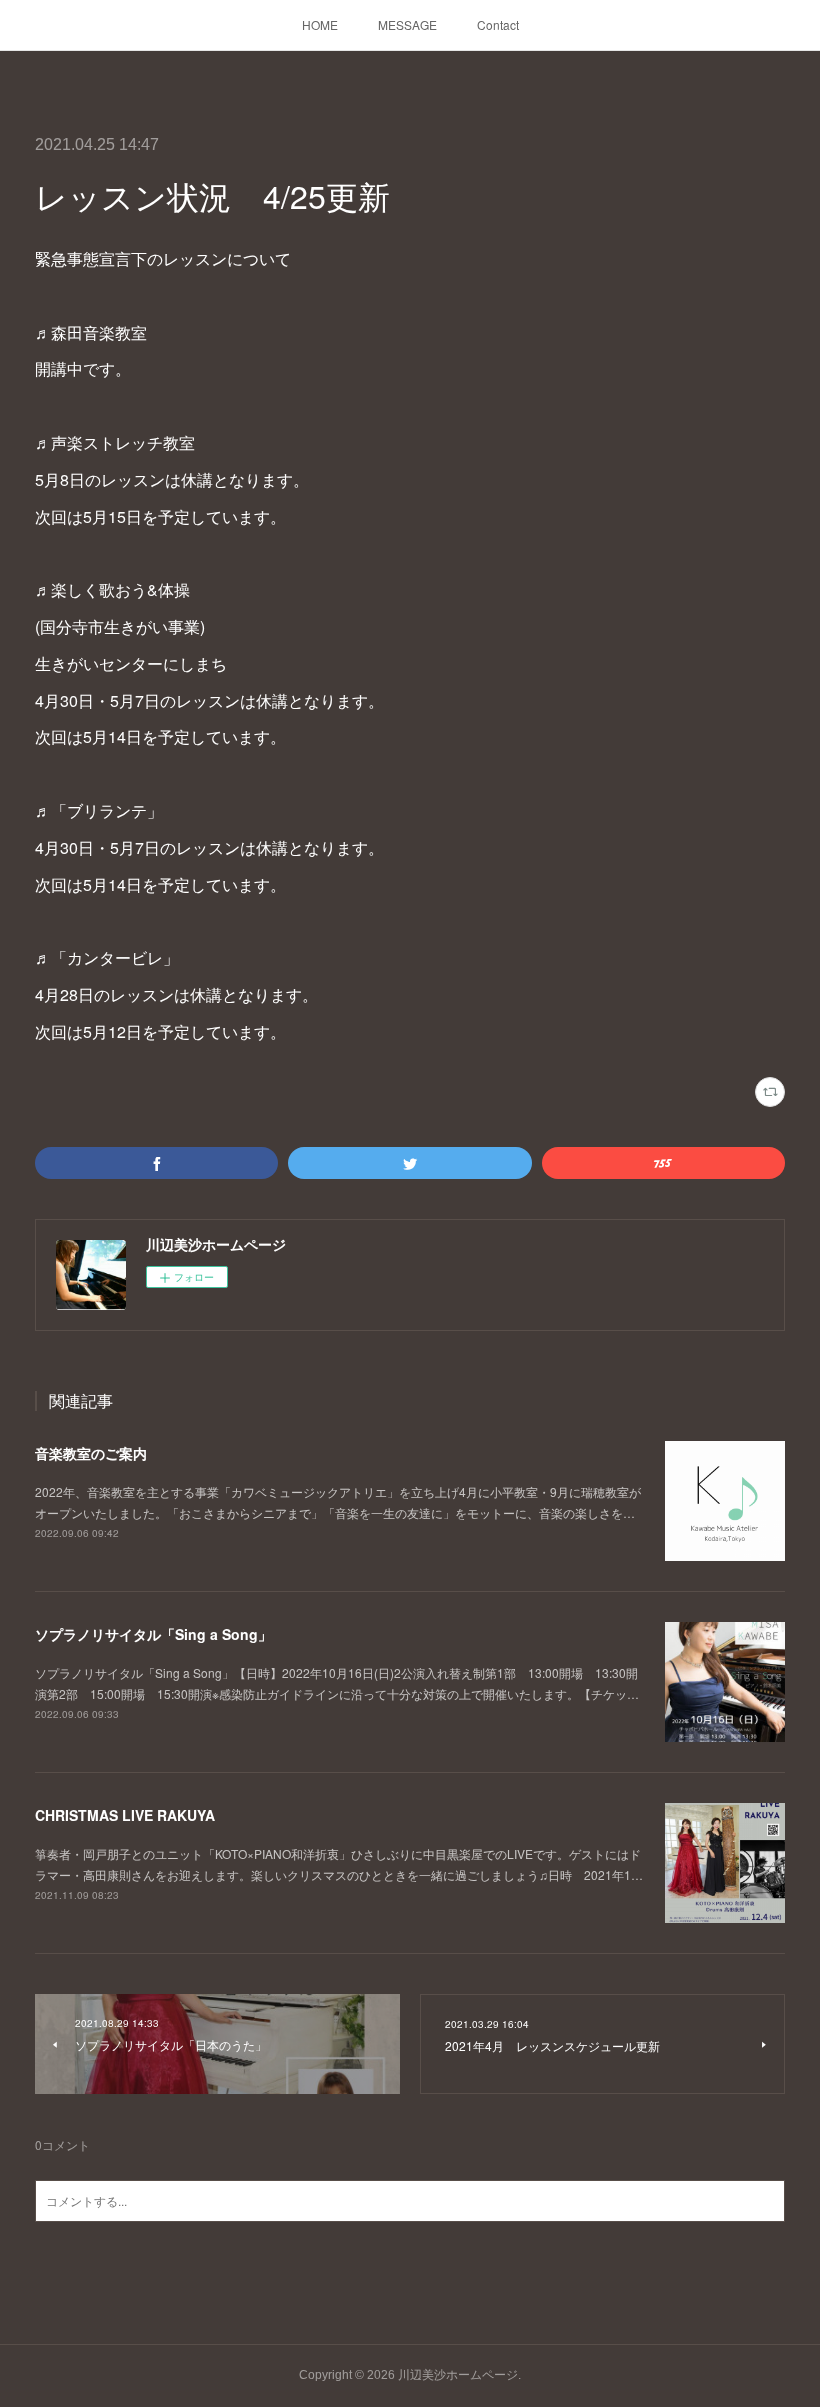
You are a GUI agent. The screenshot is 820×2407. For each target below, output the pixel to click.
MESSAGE (407, 24)
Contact (498, 24)
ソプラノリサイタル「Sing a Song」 (153, 1634)
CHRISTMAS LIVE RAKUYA (125, 1815)
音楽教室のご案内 (91, 1453)
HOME (320, 24)
